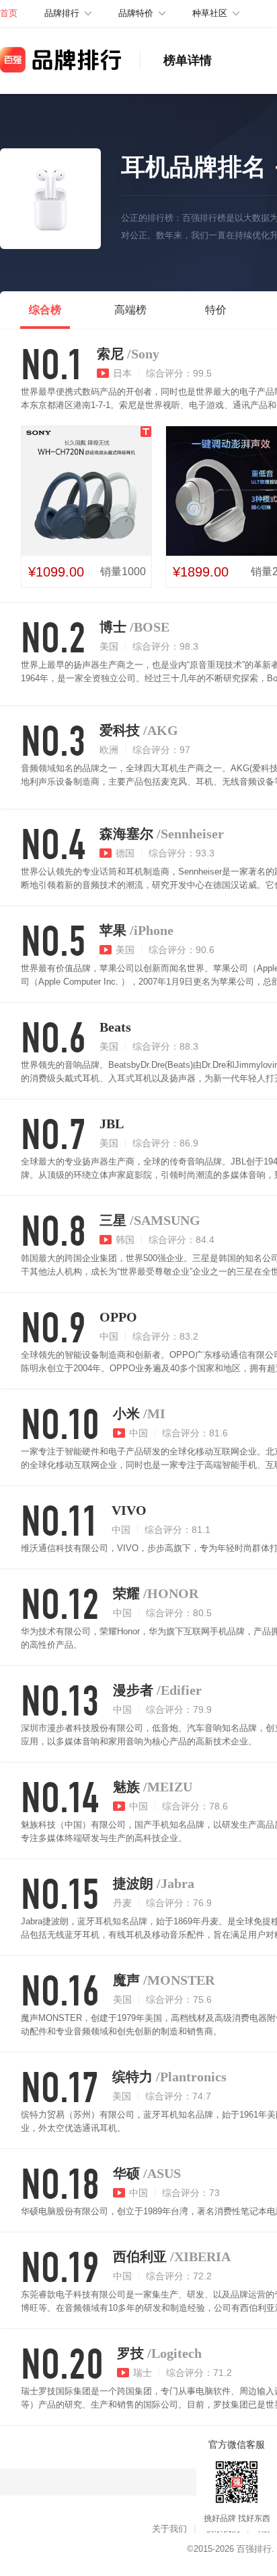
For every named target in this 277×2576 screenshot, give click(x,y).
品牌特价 (136, 13)
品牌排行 (62, 13)
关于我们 (169, 2529)
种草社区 (210, 13)
